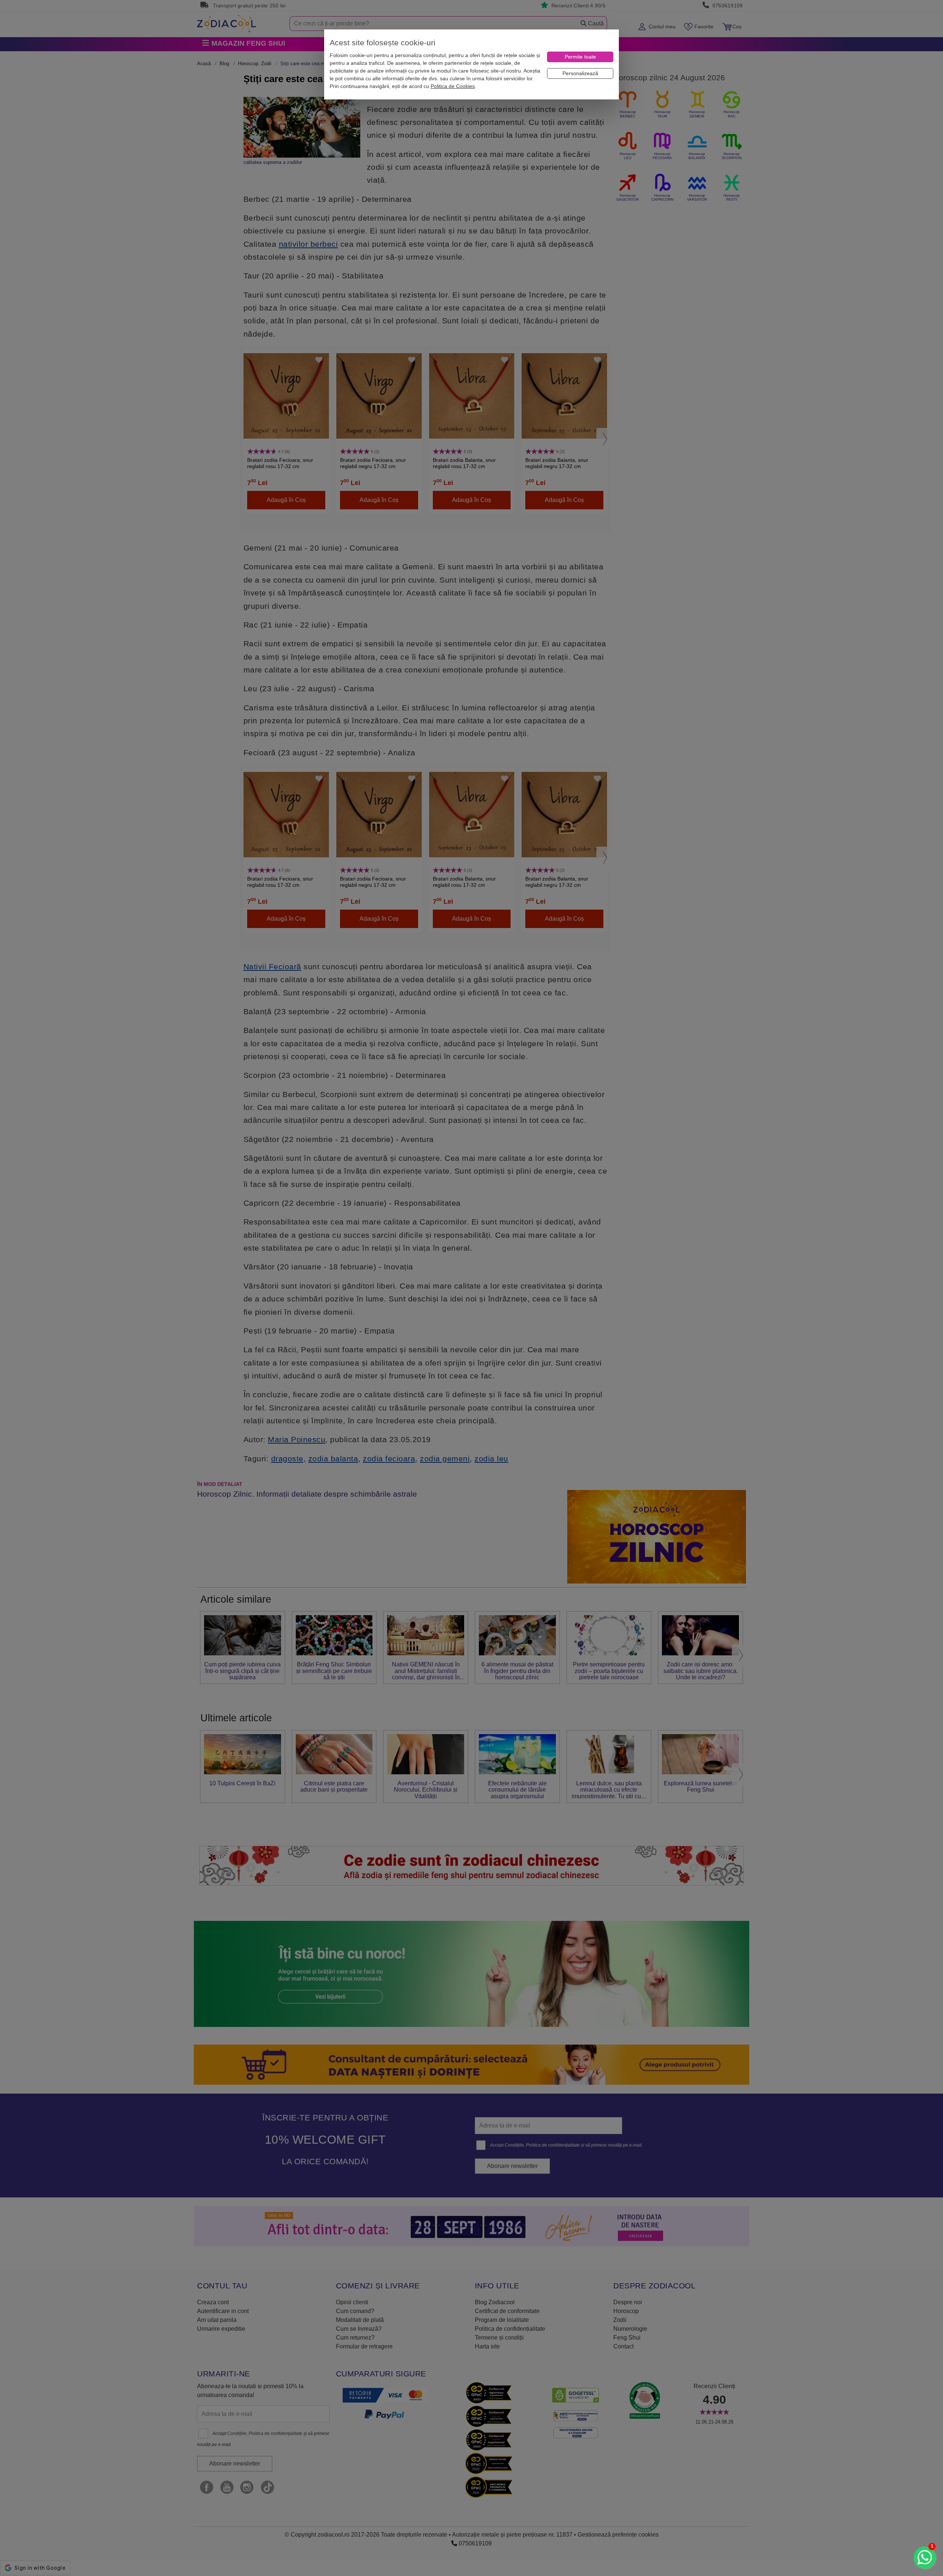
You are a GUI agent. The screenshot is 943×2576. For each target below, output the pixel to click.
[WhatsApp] (925, 2558)
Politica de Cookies (453, 86)
